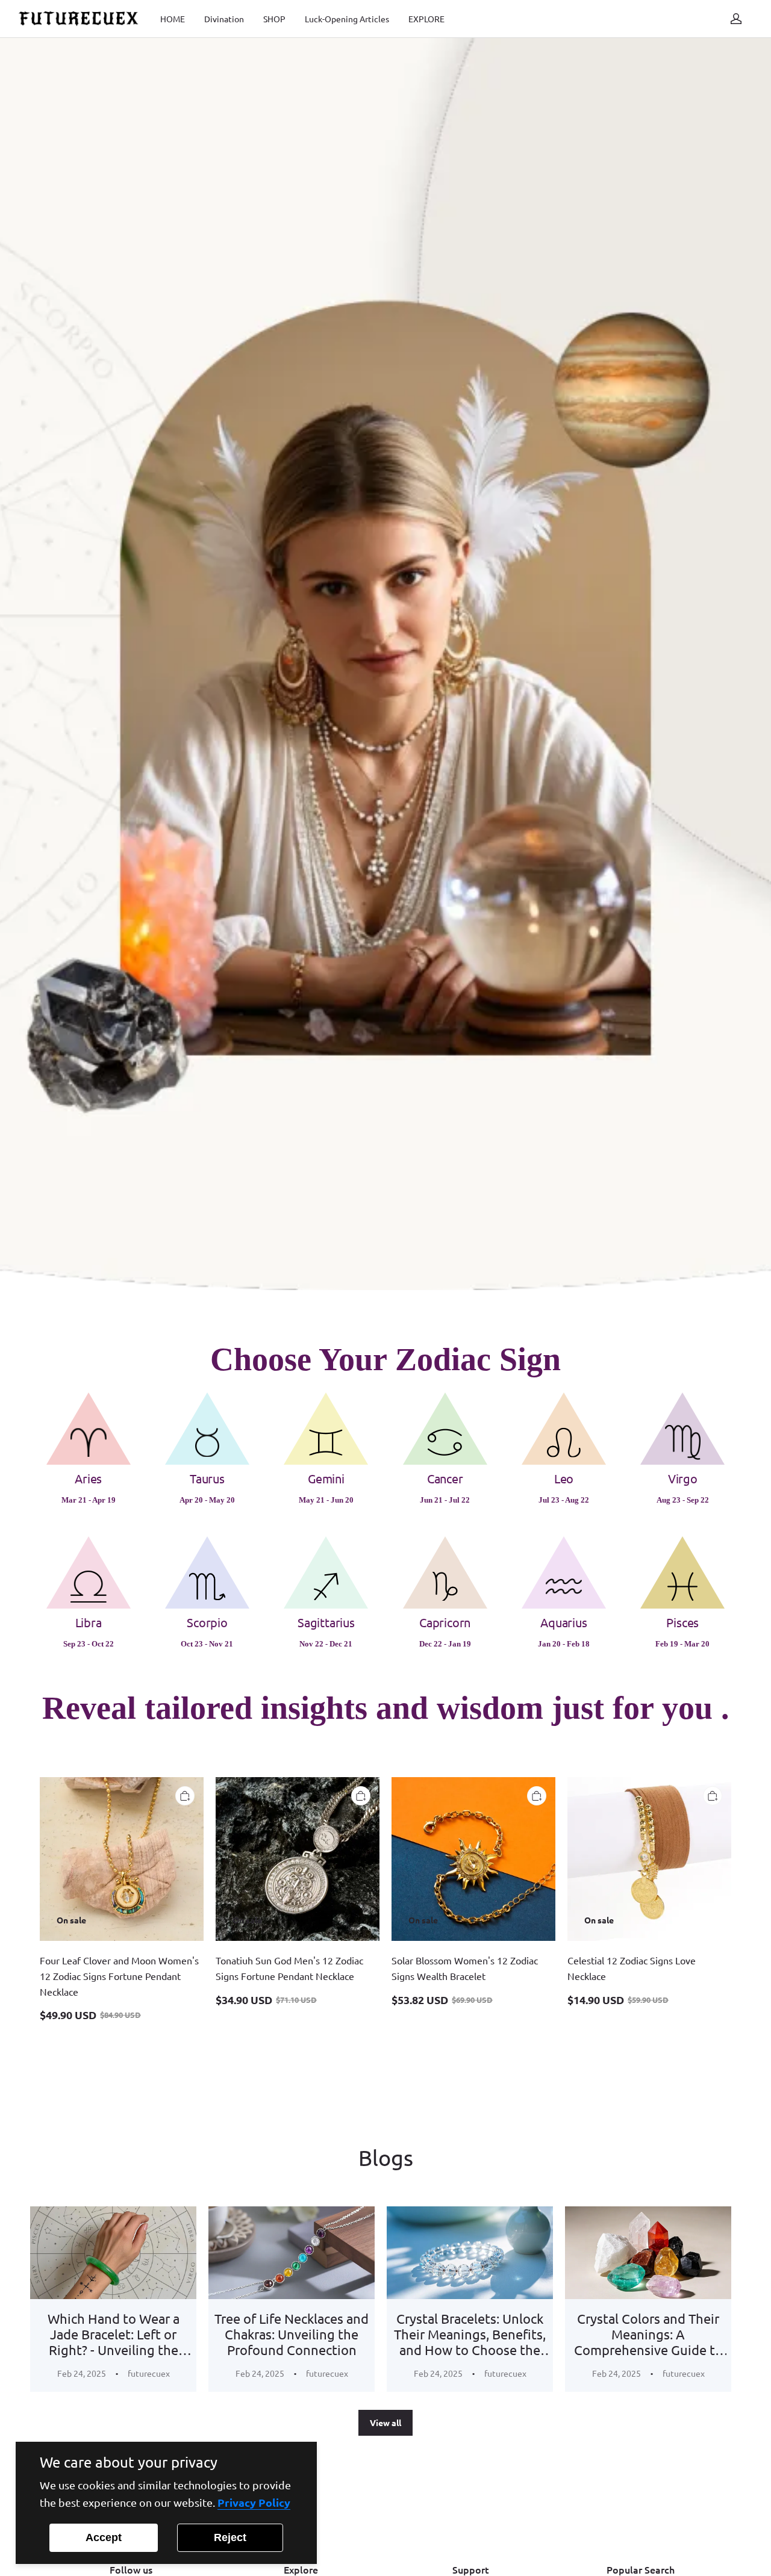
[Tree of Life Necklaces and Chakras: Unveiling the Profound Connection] (292, 2253)
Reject (230, 2537)
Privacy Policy (254, 2502)
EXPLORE (426, 19)
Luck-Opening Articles (347, 19)
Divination (224, 19)
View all (385, 2422)
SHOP (274, 19)
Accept (104, 2537)
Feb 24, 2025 (82, 2373)
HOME (173, 19)
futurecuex (149, 2373)
